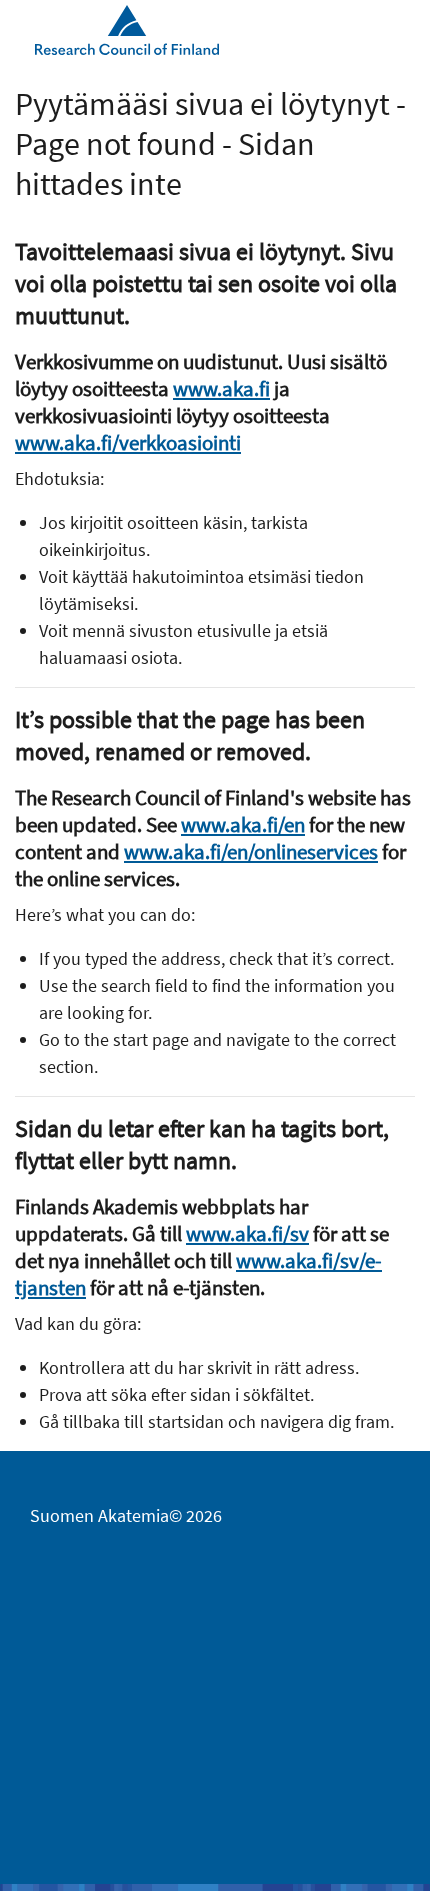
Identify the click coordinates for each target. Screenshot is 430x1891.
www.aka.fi (221, 388)
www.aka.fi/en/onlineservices (251, 851)
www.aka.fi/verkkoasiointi (128, 442)
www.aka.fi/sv (247, 1233)
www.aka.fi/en (243, 824)
